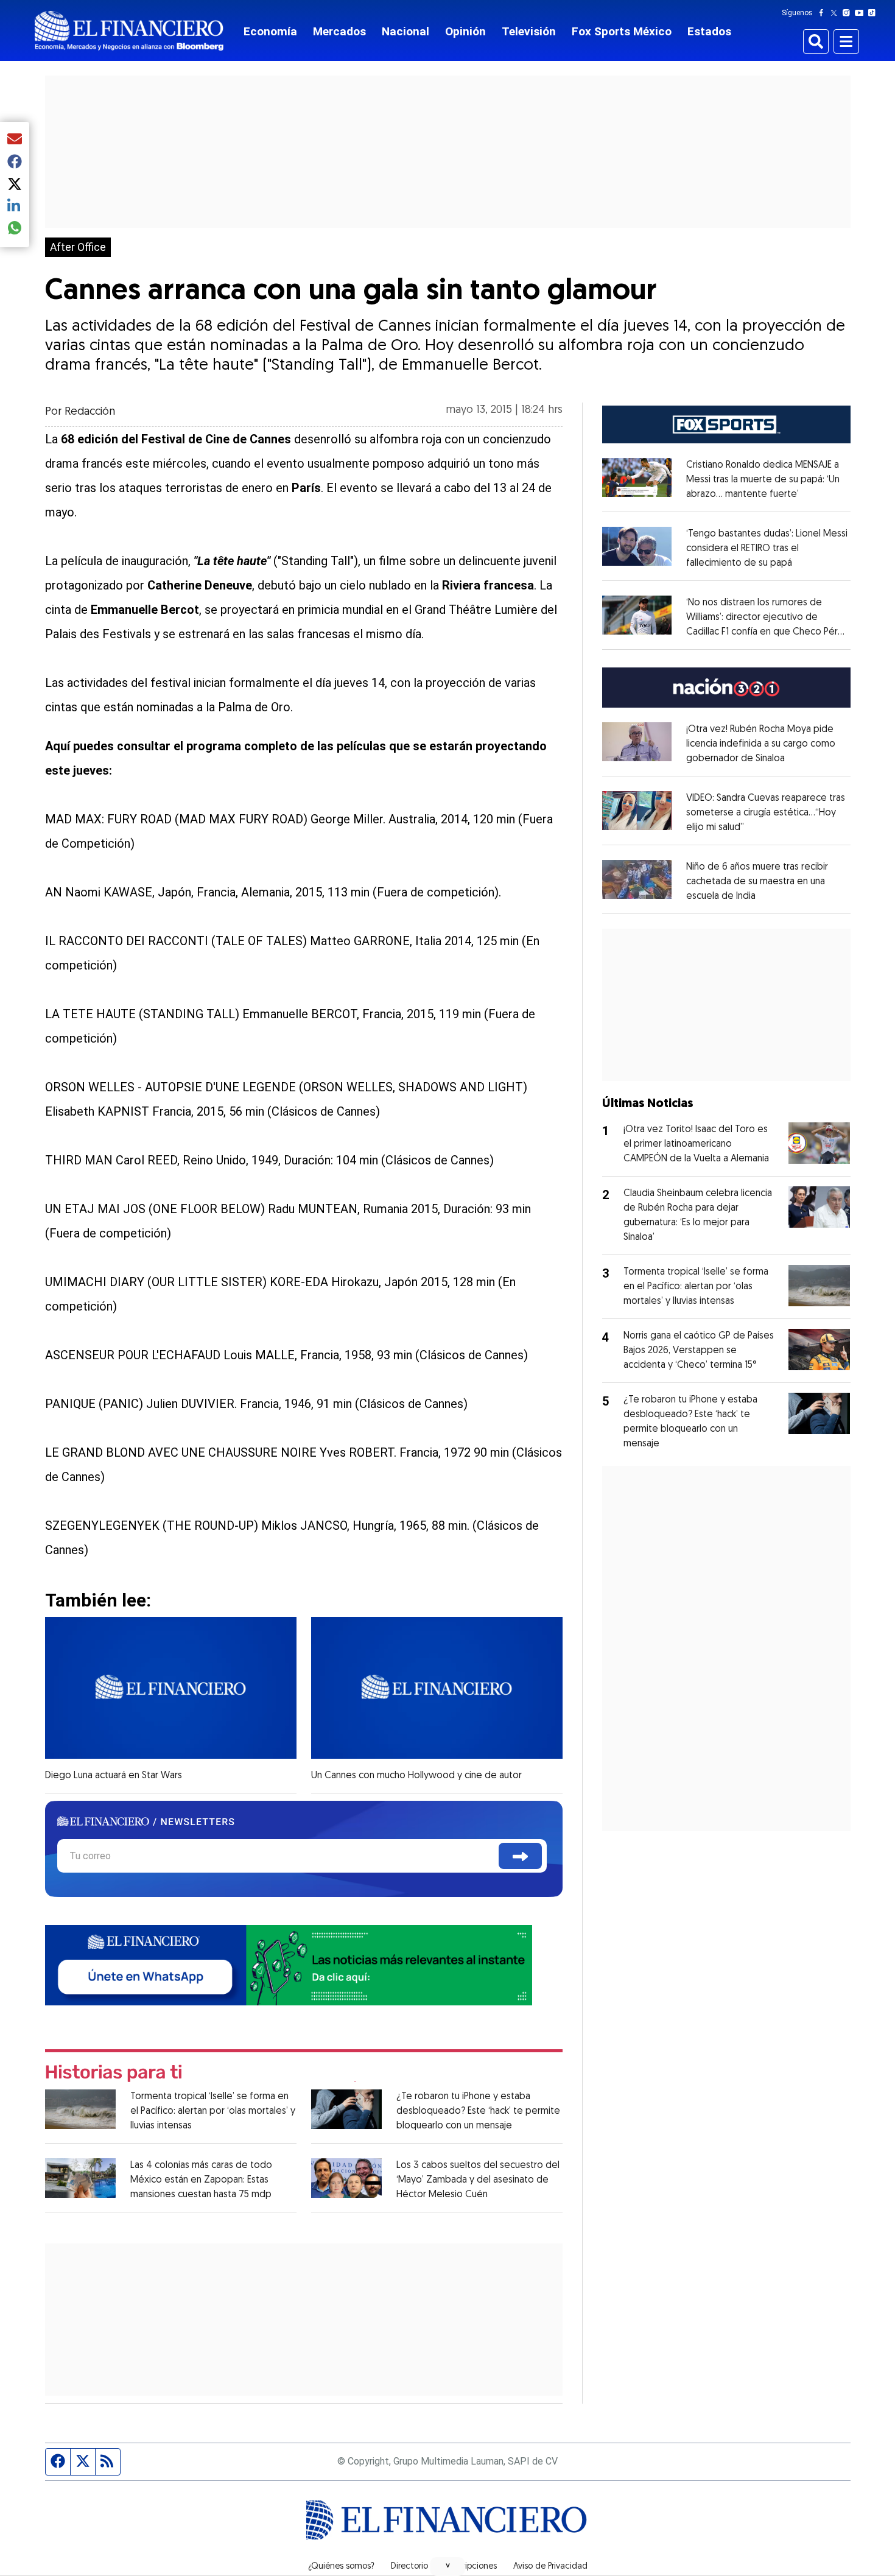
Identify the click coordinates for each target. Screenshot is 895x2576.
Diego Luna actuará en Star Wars (114, 1776)
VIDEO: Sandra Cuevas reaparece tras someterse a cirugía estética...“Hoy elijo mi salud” (766, 813)
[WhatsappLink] (289, 1964)
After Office (78, 247)
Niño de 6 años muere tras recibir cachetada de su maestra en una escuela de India (757, 882)
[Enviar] (520, 1856)
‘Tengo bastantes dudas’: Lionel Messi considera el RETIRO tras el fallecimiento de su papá (767, 549)
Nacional (405, 31)
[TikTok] (874, 13)
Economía (270, 31)
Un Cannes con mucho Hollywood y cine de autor (416, 1776)
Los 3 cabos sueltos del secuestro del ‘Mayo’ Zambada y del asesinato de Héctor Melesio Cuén (478, 2180)
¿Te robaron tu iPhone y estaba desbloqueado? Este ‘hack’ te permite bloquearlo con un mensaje (478, 2111)
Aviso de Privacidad (550, 2567)
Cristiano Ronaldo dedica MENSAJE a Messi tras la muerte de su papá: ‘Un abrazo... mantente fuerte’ (763, 480)
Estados (709, 31)
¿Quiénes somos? (341, 2567)
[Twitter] (836, 13)
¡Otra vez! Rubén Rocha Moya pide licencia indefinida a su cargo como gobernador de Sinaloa (761, 744)
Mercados (339, 31)
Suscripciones (471, 2567)
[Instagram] (849, 13)
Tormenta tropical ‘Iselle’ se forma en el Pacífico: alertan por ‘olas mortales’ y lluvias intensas (213, 2111)
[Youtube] (862, 13)
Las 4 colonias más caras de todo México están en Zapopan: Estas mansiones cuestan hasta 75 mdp (201, 2180)
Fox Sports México (622, 31)
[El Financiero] (129, 31)
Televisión (529, 31)
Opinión (465, 31)
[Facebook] (824, 13)
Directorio (409, 2567)
